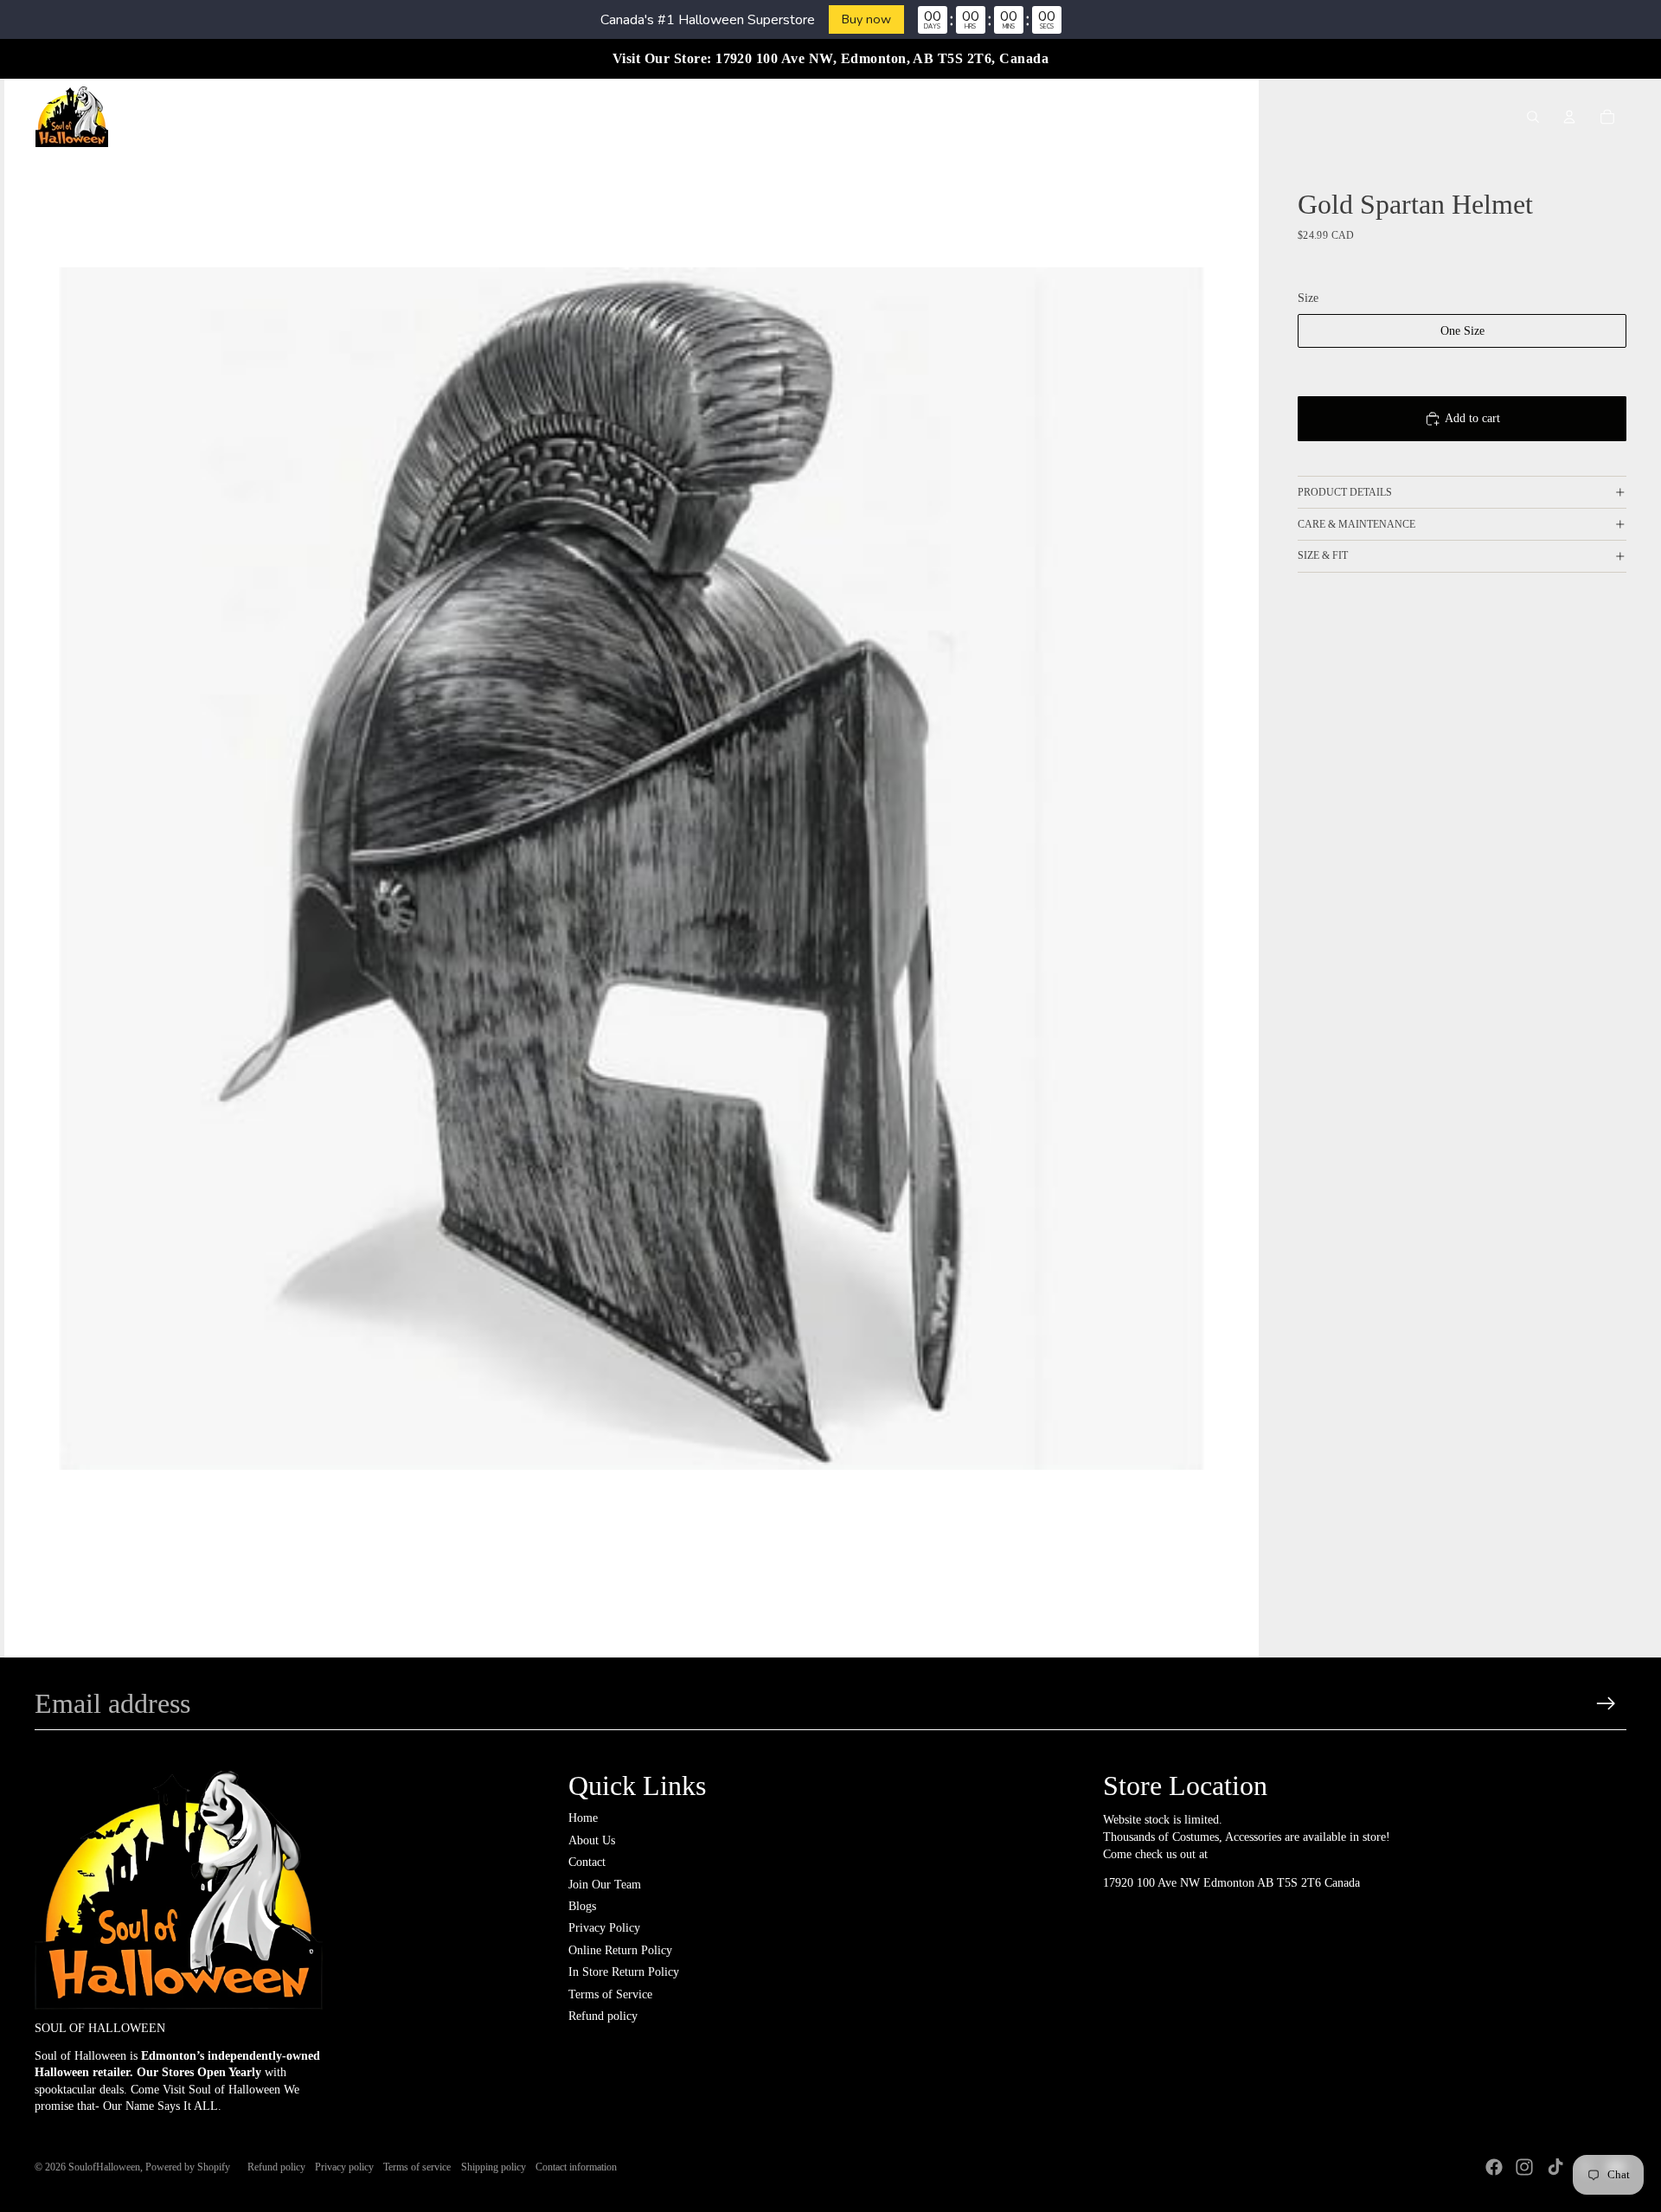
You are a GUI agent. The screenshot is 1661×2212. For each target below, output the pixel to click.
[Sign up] (1606, 1704)
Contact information (576, 2167)
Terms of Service (610, 1994)
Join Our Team (605, 1885)
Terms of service (417, 2167)
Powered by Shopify (188, 2167)
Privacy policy (344, 2167)
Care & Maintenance (1356, 524)
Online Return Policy (620, 1950)
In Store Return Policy (624, 1972)
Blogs (582, 1906)
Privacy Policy (604, 1928)
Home (583, 1818)
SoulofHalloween (104, 2167)
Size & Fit (1323, 555)
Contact (587, 1862)
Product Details (1345, 492)
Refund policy (603, 2016)
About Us (592, 1840)
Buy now (866, 19)
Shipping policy (494, 2167)
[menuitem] (505, 117)
